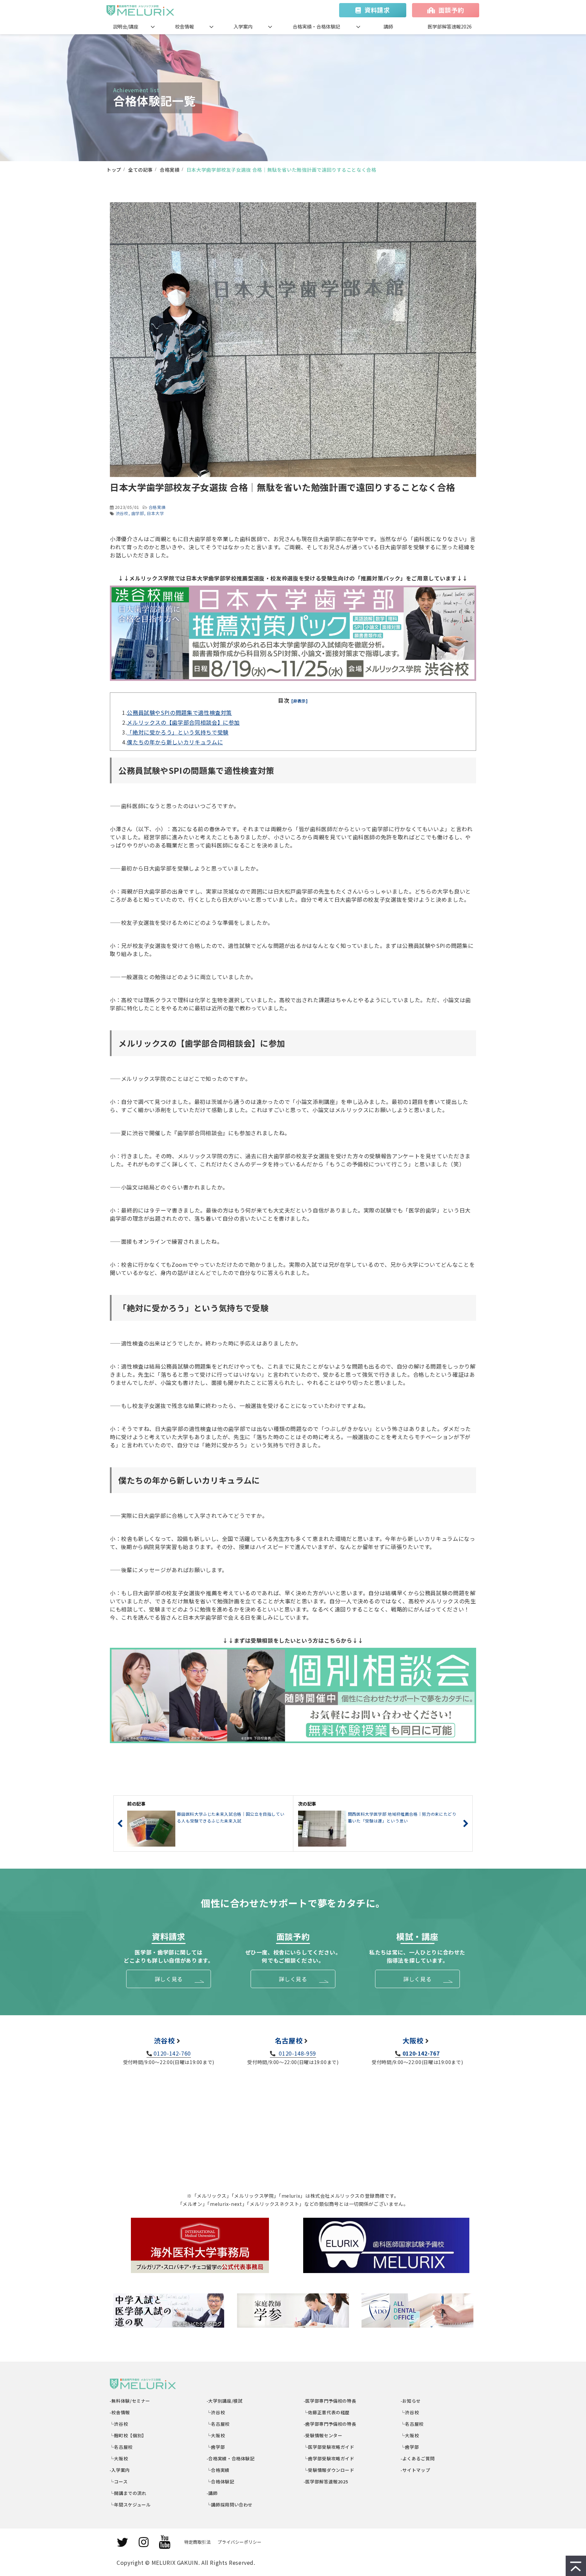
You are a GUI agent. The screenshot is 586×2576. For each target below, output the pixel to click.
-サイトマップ (415, 2470)
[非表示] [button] (300, 701)
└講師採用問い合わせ (230, 2505)
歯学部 (138, 513)
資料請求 (377, 10)
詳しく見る (169, 1979)
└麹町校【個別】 (128, 2435)
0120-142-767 (421, 2053)
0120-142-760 (172, 2053)
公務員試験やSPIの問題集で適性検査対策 (179, 712)
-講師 (212, 2493)
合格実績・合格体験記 (316, 26)
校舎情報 (184, 26)
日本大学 (155, 513)
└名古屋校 (121, 2447)
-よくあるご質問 (418, 2458)
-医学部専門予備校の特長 (330, 2401)
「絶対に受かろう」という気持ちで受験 (178, 732)
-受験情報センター (323, 2435)
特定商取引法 (197, 2542)
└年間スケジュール (130, 2505)
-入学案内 (120, 2470)
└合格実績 (218, 2470)
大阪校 (413, 2040)
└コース (119, 2482)
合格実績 (170, 170)
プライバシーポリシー (239, 2542)
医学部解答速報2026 (450, 26)
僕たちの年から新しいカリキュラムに (175, 742)
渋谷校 (122, 513)
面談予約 (451, 10)
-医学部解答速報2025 (326, 2482)
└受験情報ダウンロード (329, 2470)
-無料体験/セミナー (130, 2401)
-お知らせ (411, 2401)
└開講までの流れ (128, 2493)
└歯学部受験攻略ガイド (329, 2458)
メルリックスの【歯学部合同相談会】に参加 (183, 722)
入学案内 (243, 26)
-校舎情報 (120, 2412)
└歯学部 (216, 2447)
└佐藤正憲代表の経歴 (327, 2412)
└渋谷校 (119, 2424)
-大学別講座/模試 (225, 2401)
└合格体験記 (221, 2482)
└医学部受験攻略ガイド (329, 2447)
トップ (114, 170)
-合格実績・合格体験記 (231, 2458)
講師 (388, 26)
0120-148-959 (297, 2053)
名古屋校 (289, 2040)
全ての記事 (141, 170)
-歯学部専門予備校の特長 (330, 2424)
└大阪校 (119, 2458)
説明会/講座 (126, 26)
